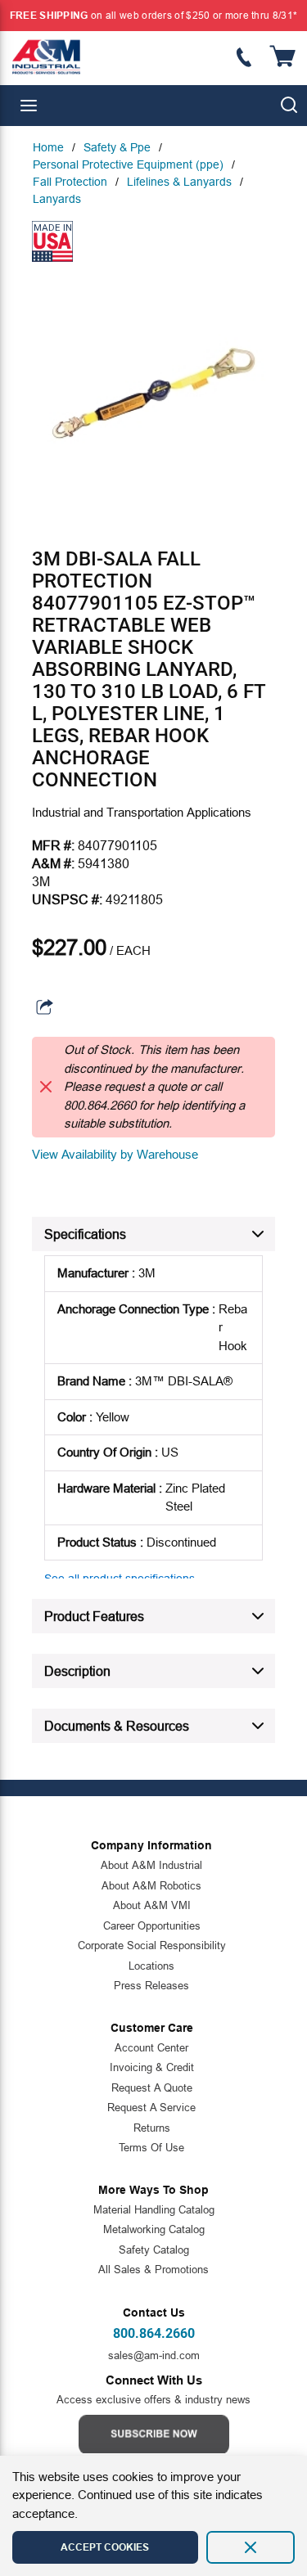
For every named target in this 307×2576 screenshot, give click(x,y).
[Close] (251, 2547)
